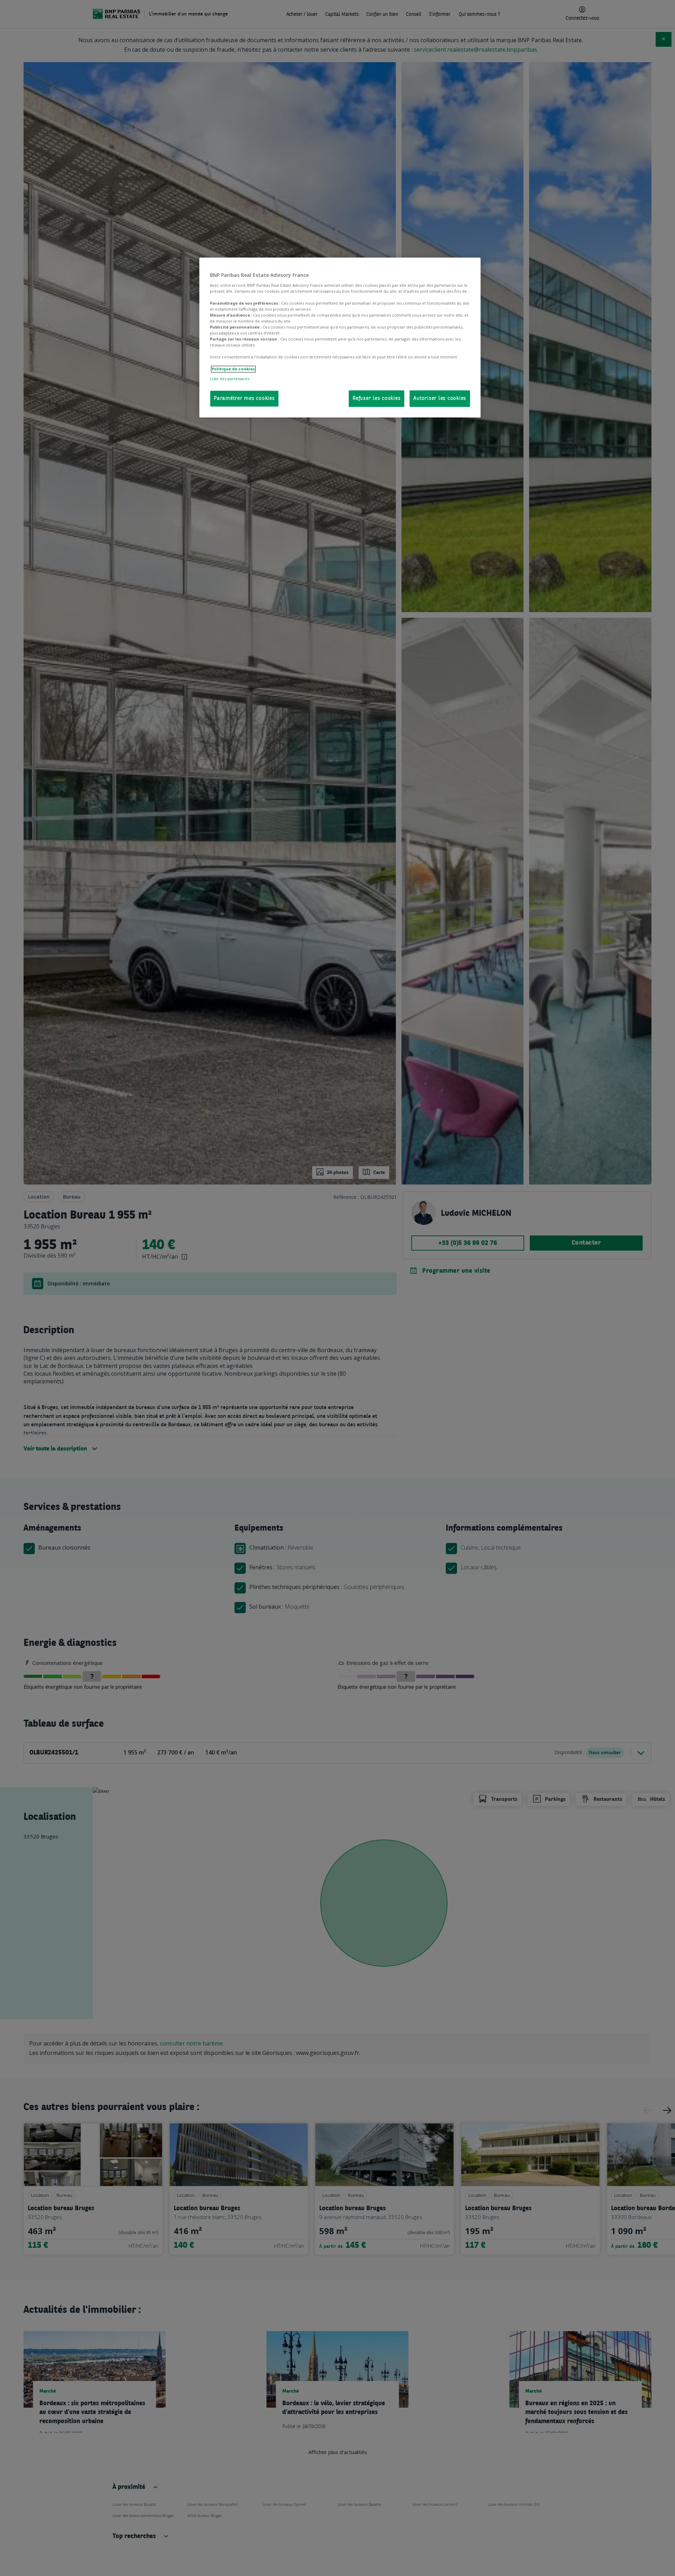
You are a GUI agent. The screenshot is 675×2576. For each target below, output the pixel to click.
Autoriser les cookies (440, 399)
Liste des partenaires (230, 379)
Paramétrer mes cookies (244, 399)
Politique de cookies (233, 369)
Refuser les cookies (377, 399)
